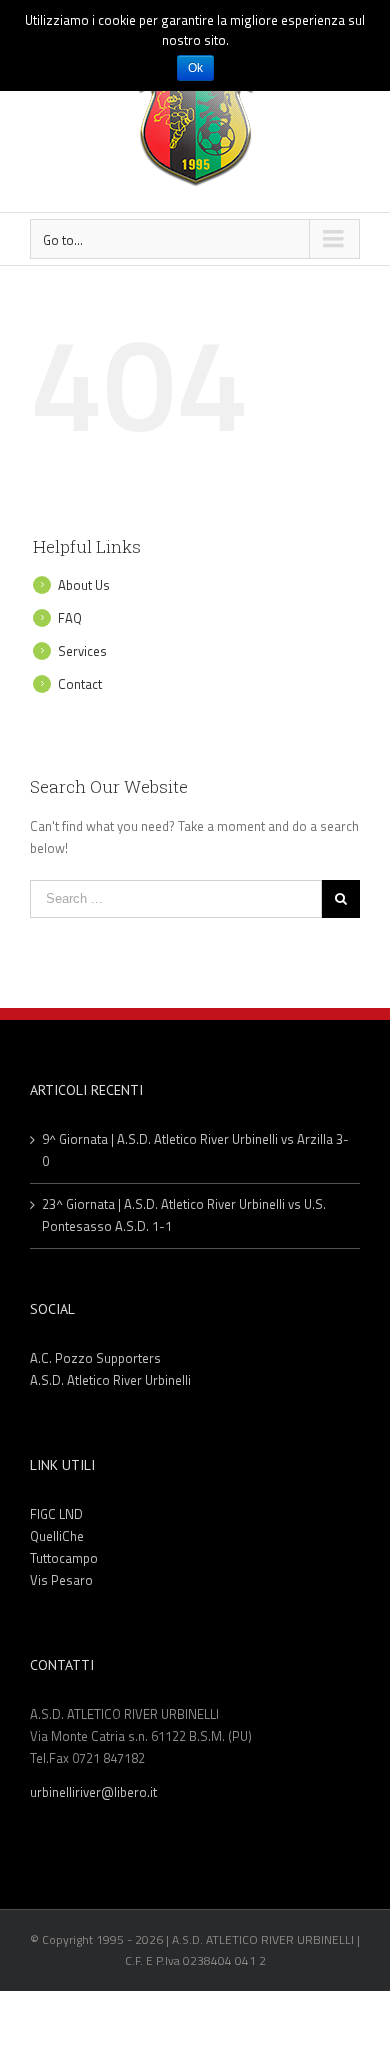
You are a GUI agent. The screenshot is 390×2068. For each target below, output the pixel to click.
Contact (80, 684)
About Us (84, 585)
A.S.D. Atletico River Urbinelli (110, 1380)
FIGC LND (56, 1514)
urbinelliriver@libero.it (93, 1792)
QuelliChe (57, 1536)
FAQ (70, 618)
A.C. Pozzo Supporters (95, 1358)
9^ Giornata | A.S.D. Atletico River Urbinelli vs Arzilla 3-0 (195, 1150)
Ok (195, 68)
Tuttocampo (64, 1558)
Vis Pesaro (61, 1580)
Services (82, 651)
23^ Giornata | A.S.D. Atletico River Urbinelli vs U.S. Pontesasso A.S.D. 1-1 (184, 1215)
